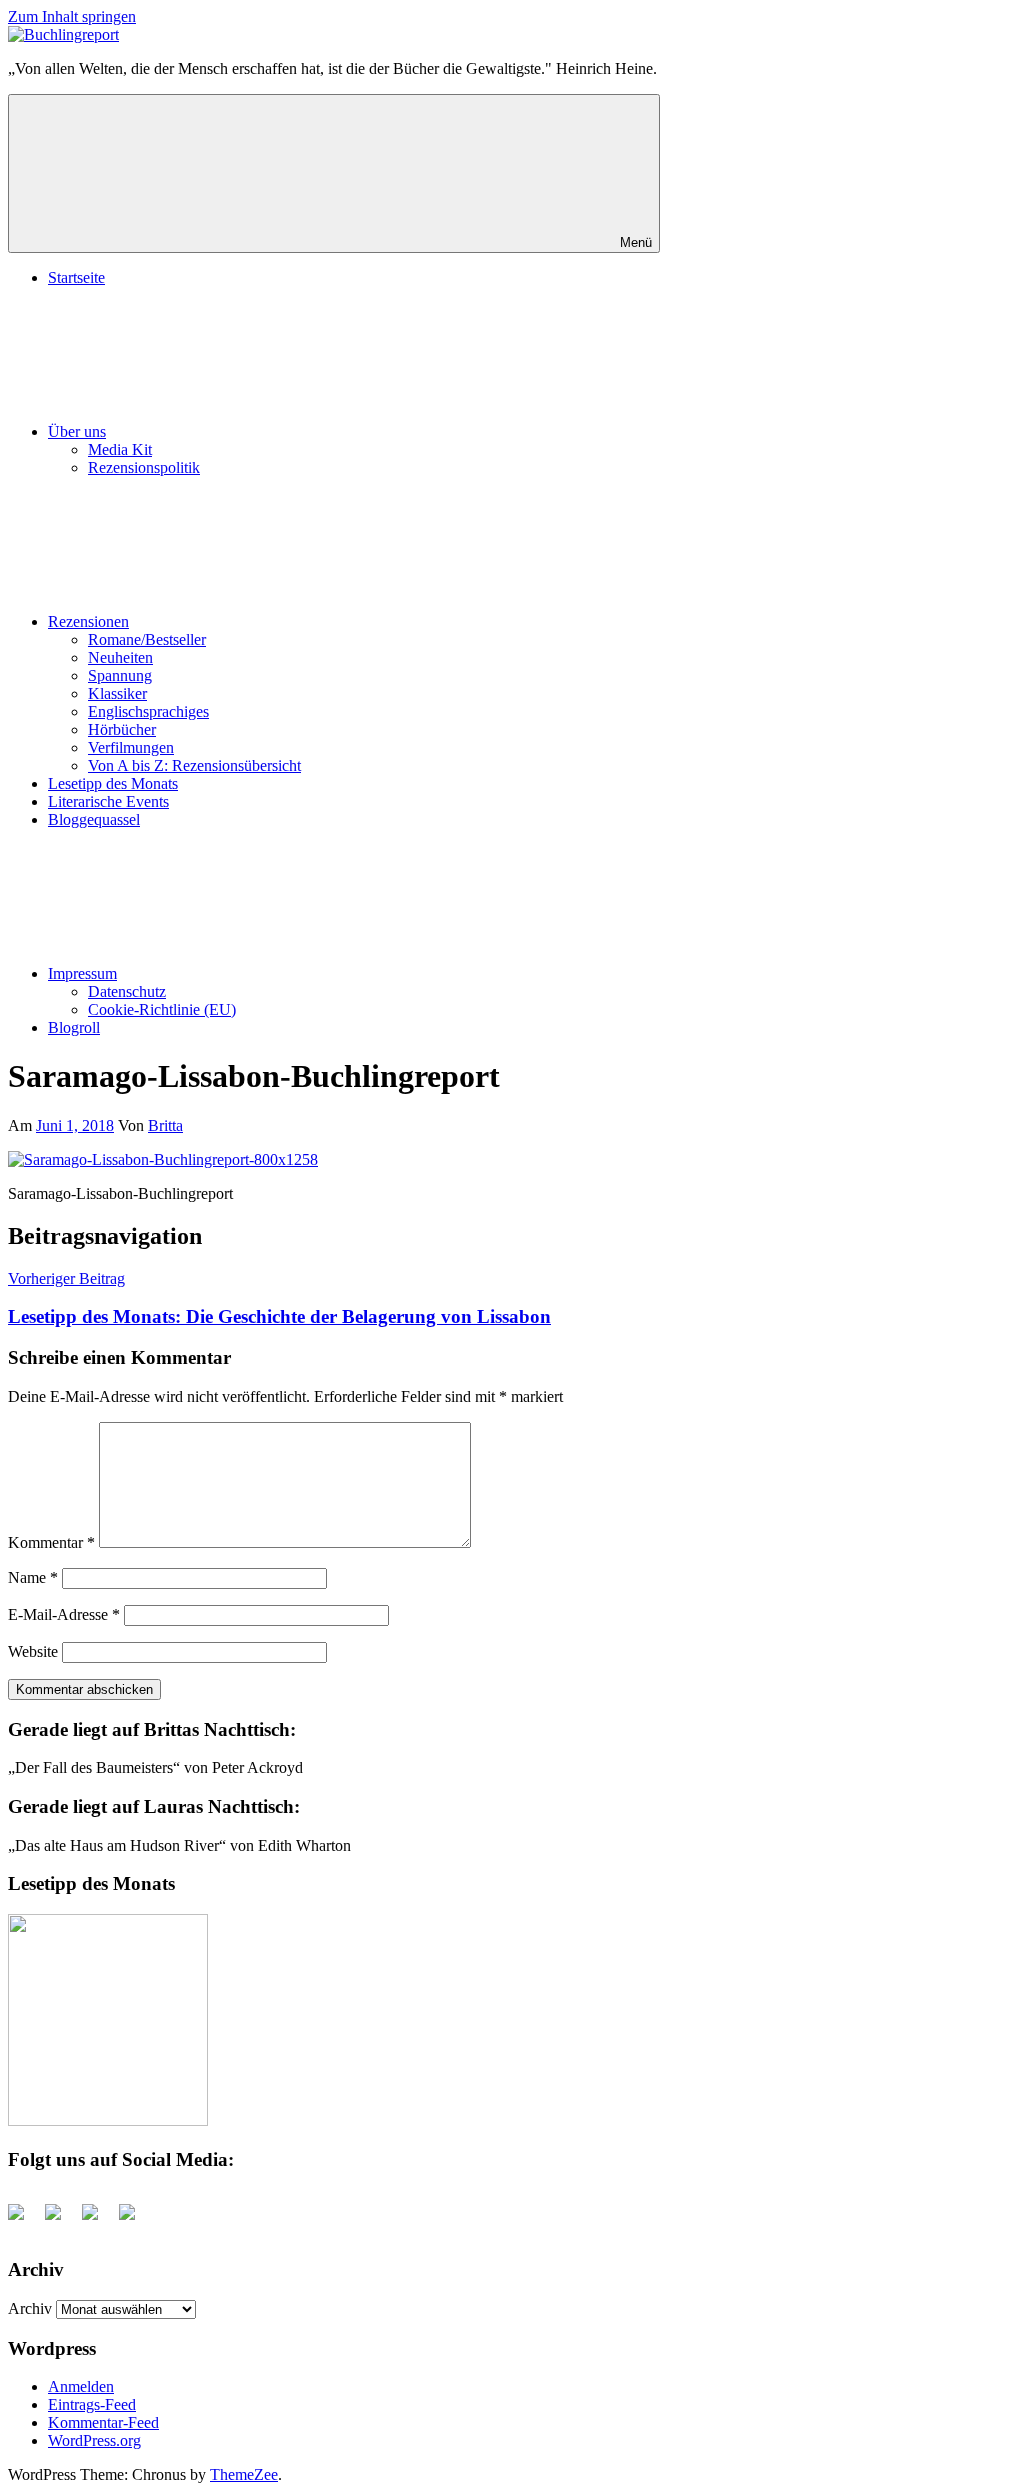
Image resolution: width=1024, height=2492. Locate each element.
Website (33, 1651)
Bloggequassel (94, 819)
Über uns (77, 431)
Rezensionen (88, 621)
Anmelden (81, 2386)
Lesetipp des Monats (113, 783)
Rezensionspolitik (144, 467)
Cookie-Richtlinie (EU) (162, 1009)
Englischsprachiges (148, 711)
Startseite (76, 277)
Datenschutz (127, 991)
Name (33, 1577)
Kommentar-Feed (103, 2422)
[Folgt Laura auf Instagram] (135, 2220)
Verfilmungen (131, 747)
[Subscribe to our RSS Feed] (98, 2220)
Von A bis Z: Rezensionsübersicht (194, 765)
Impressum (82, 973)
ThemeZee (244, 2474)
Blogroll (74, 1027)
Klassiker (117, 693)
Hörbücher (122, 729)
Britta (165, 1125)
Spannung (120, 675)
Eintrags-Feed (92, 2404)
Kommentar (51, 1542)
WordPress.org (94, 2440)
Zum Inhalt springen (72, 16)
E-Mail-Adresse (64, 1614)
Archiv (30, 2308)
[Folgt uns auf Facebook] (24, 2220)
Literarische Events (108, 801)
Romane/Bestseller (147, 639)
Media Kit (120, 449)
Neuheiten (120, 657)
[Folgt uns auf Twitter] (61, 2220)
